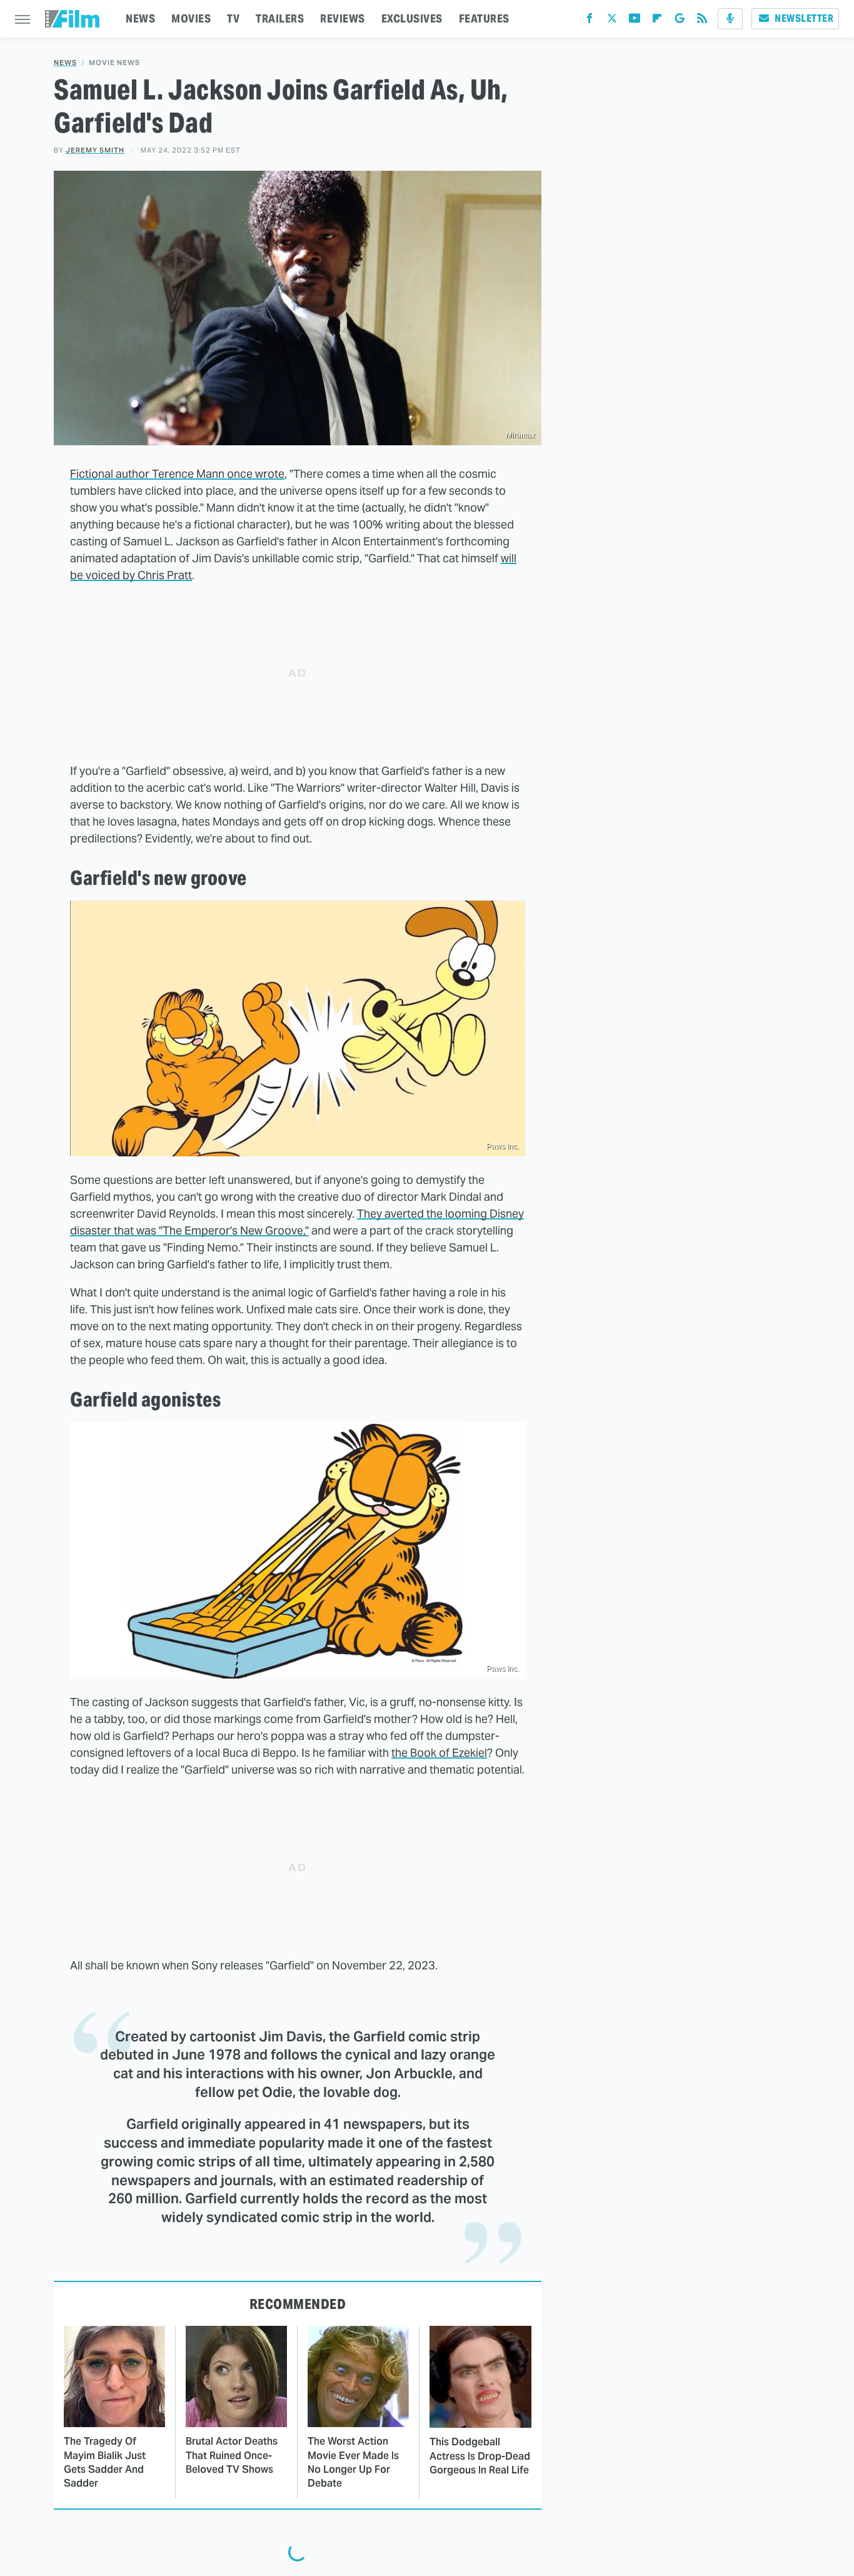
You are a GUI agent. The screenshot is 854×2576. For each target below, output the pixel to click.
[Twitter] (612, 21)
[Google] (680, 21)
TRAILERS (280, 18)
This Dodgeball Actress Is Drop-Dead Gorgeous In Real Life (480, 2456)
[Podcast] (730, 19)
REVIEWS (343, 18)
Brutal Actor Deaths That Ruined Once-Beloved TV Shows (232, 2455)
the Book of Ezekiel (439, 1753)
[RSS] (702, 21)
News (65, 63)
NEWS (140, 18)
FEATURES (484, 18)
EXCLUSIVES (412, 18)
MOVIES (191, 18)
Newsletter (804, 18)
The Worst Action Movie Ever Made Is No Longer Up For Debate (353, 2462)
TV (233, 18)
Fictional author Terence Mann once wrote (177, 474)
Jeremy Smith (95, 150)
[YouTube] (635, 21)
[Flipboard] (657, 21)
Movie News (114, 63)
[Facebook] (590, 21)
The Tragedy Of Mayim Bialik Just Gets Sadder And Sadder (105, 2462)
